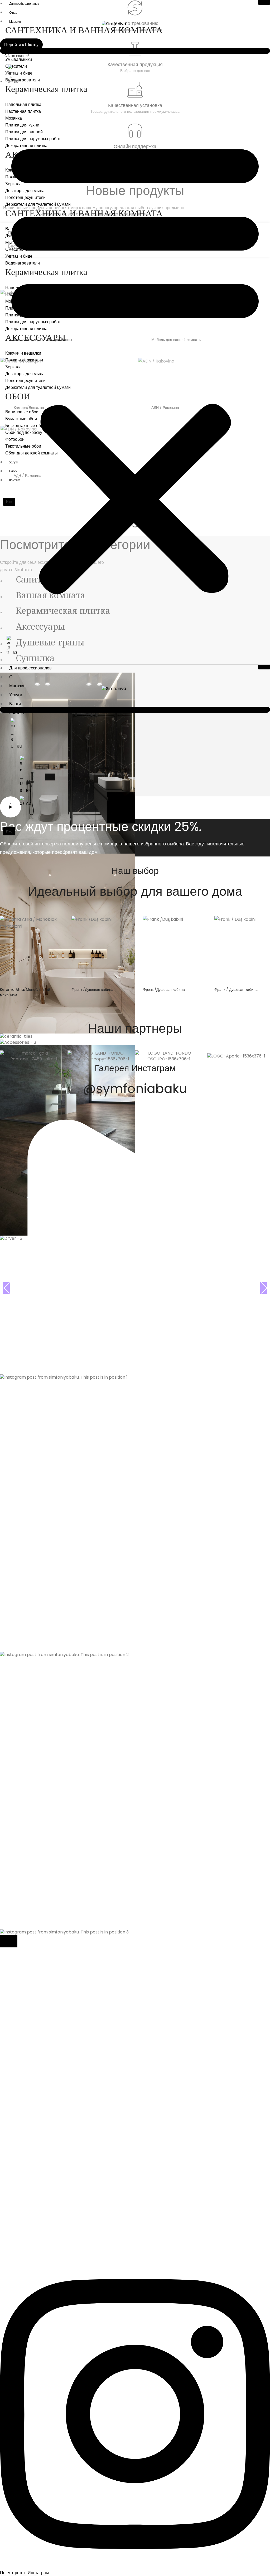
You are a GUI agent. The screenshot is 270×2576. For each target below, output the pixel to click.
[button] (135, 365)
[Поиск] (135, 51)
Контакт (17, 713)
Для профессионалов (30, 668)
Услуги (16, 695)
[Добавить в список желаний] (56, 924)
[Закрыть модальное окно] (9, 1941)
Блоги (15, 704)
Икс (9, 831)
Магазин (15, 21)
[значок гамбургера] (264, 2)
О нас (13, 13)
